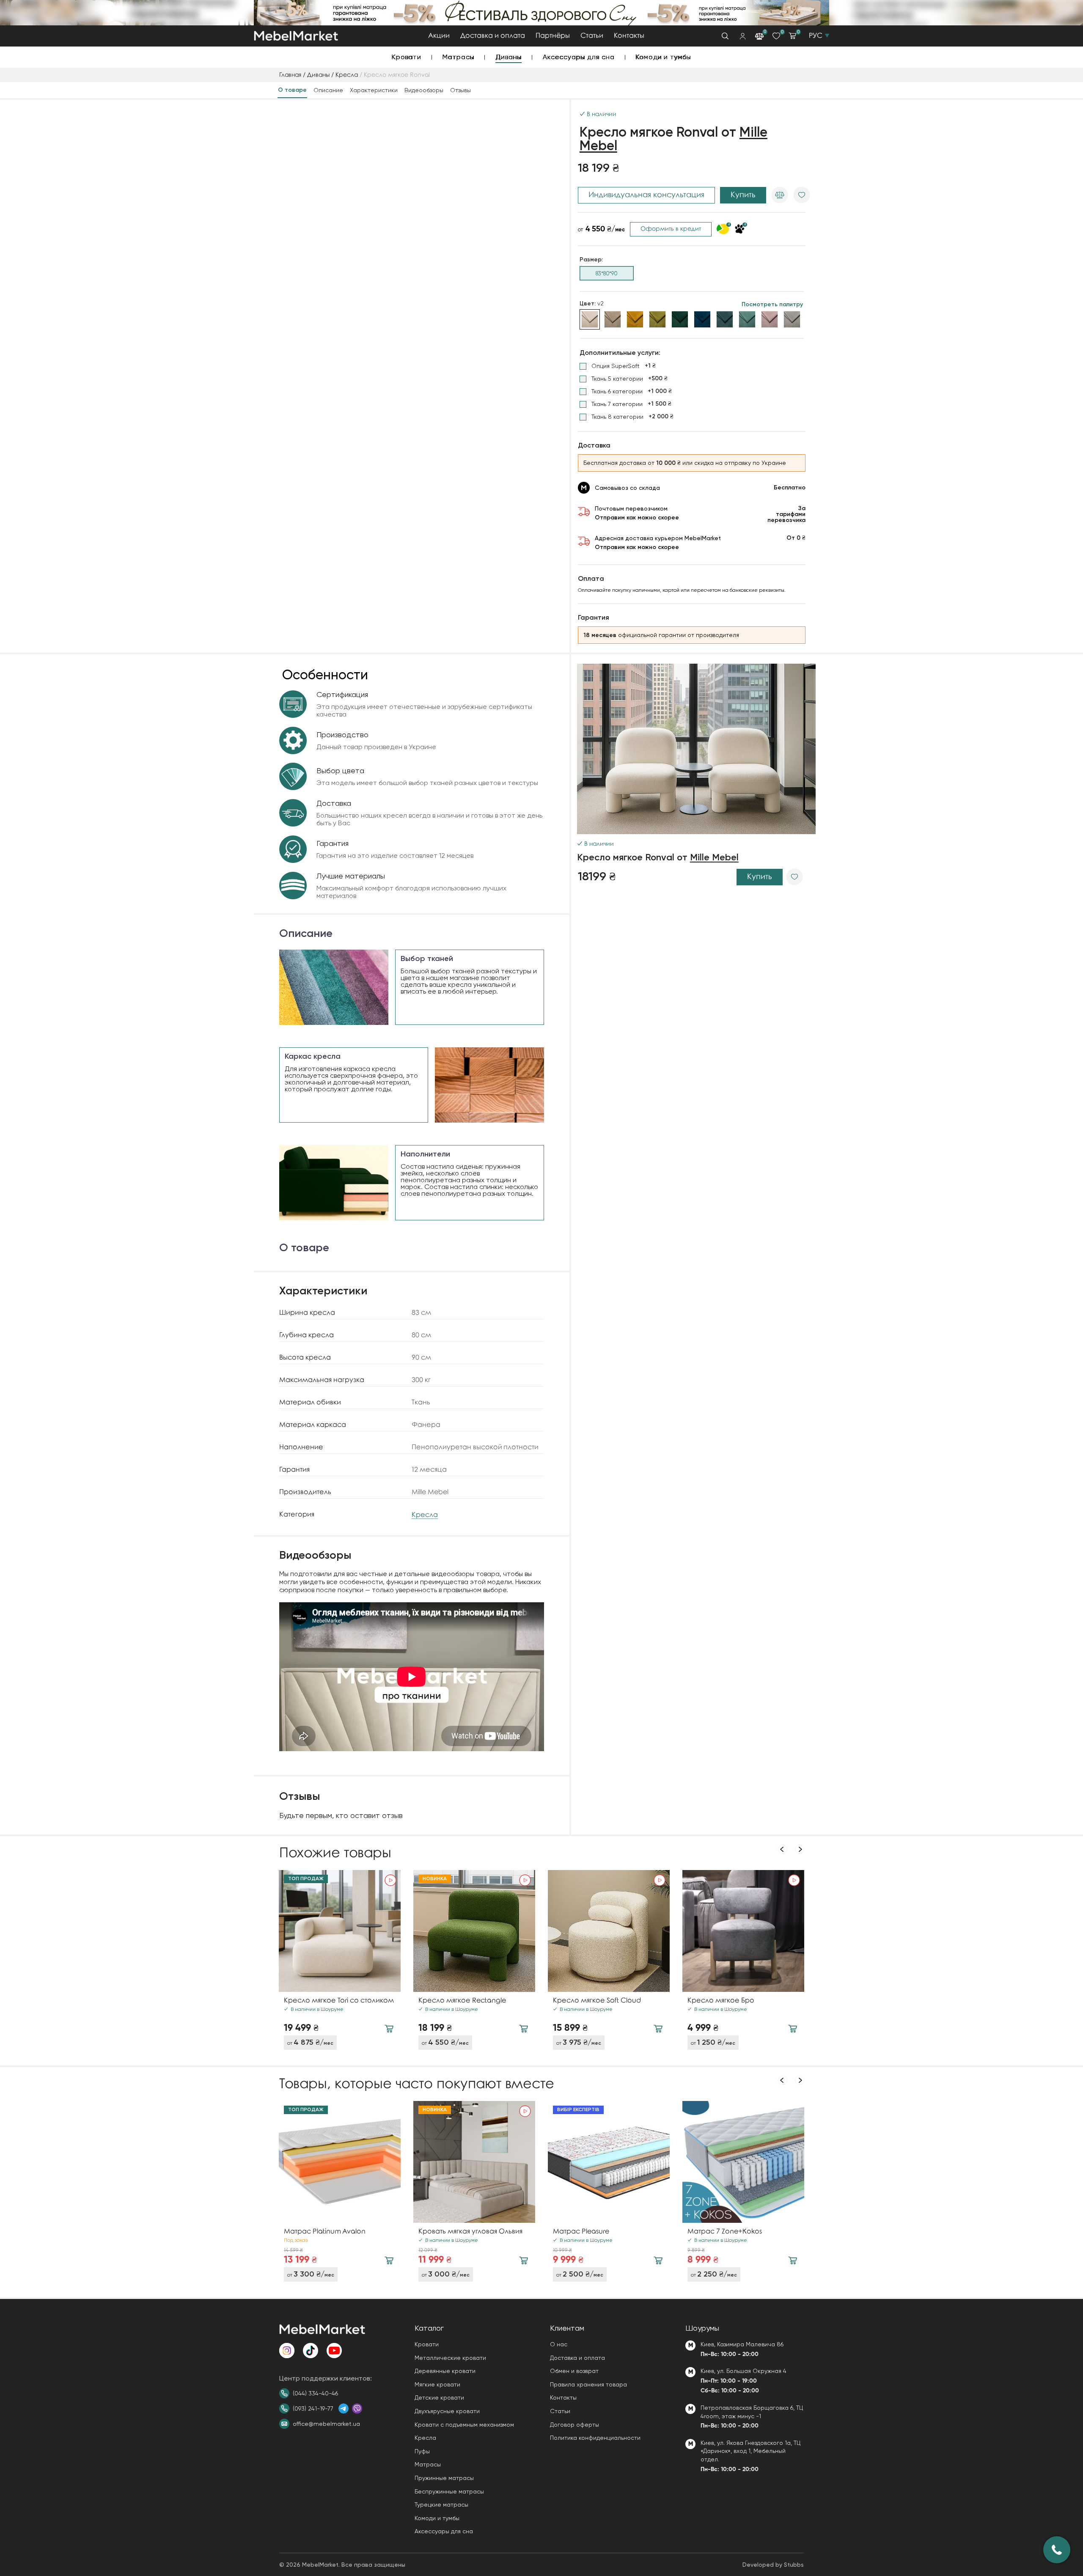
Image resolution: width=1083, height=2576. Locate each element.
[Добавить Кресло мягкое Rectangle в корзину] (524, 2029)
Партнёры (553, 36)
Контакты (629, 36)
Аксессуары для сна (579, 57)
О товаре (292, 90)
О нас (559, 2344)
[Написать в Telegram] (344, 2408)
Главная (290, 75)
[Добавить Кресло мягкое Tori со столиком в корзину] (389, 2029)
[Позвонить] (1057, 2550)
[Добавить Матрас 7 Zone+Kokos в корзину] (793, 2260)
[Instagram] (287, 2351)
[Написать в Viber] (357, 2408)
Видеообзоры (424, 90)
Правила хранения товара (588, 2384)
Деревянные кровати (445, 2371)
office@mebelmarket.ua (326, 2424)
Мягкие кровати (437, 2384)
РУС (816, 36)
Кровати (407, 57)
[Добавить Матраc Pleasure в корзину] (658, 2260)
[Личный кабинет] (743, 36)
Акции (439, 36)
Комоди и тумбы (664, 57)
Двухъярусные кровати (447, 2411)
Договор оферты (574, 2425)
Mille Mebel (714, 858)
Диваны (509, 57)
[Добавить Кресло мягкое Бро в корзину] (793, 2029)
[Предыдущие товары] (783, 1849)
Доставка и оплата (493, 36)
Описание (328, 90)
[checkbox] (618, 366)
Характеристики (374, 90)
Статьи (592, 36)
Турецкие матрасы (441, 2505)
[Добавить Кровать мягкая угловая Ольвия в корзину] (524, 2260)
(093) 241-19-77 (313, 2408)
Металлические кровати (450, 2358)
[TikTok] (311, 2351)
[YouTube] (334, 2351)
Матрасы (459, 57)
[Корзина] (792, 36)
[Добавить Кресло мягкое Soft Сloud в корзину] (658, 2029)
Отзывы (460, 90)
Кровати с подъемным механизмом (464, 2425)
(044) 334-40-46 (315, 2393)
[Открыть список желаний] (776, 36)
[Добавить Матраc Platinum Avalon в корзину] (389, 2260)
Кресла (347, 75)
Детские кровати (439, 2397)
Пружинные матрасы (444, 2478)
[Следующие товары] (800, 1849)
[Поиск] (725, 36)
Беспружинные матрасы (449, 2491)
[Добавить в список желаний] (802, 195)
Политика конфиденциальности (595, 2438)
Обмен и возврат (574, 2371)
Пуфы (422, 2451)
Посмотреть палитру (772, 305)
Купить (743, 195)
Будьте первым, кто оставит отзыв (341, 1815)
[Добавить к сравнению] (780, 195)
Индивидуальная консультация (646, 195)
